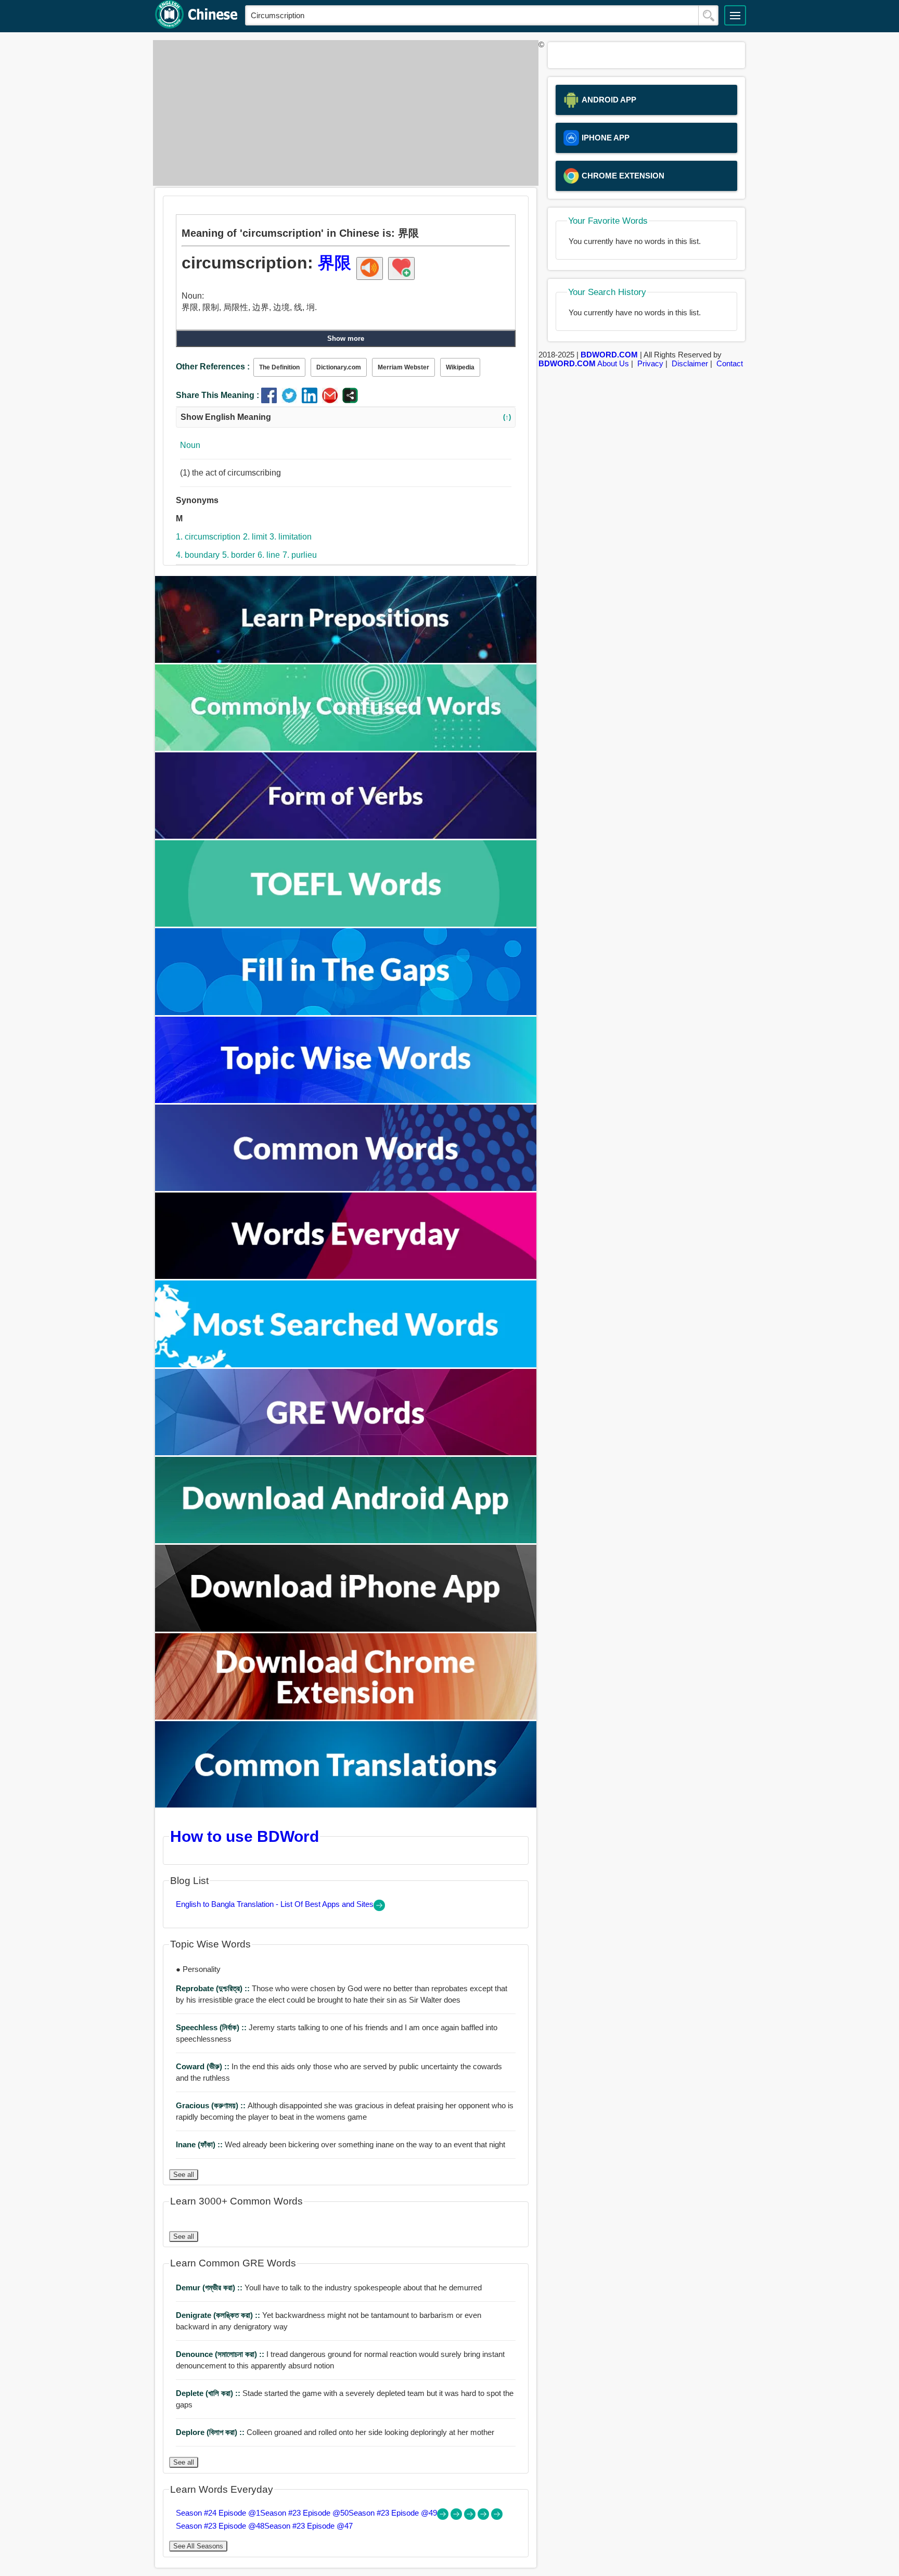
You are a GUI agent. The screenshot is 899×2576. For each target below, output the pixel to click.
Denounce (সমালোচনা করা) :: (221, 2354)
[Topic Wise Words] (346, 1100)
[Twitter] (292, 400)
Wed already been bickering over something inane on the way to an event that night (341, 2144)
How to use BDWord (245, 1836)
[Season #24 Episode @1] (444, 2517)
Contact (730, 363)
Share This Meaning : (217, 395)
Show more (346, 338)
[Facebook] (271, 400)
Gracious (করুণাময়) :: (212, 2105)
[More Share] (350, 400)
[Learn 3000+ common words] (346, 1188)
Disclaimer (690, 363)
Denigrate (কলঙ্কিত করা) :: (219, 2315)
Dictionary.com (339, 367)
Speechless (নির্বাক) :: (212, 2027)
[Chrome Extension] (346, 1717)
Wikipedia (460, 367)
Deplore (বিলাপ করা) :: (211, 2432)
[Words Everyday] (346, 1276)
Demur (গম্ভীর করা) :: (210, 2287)
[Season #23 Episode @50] (457, 2517)
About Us (613, 363)
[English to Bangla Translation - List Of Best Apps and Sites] (379, 1908)
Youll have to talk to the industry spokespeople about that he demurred (329, 2287)
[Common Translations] (346, 1805)
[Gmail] (332, 400)
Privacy (650, 363)
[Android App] (346, 1540)
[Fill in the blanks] (346, 1012)
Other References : (213, 367)
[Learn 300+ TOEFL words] (346, 924)
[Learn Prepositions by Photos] (346, 660)
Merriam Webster (403, 367)
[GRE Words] (346, 1452)
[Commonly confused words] (346, 748)
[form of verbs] (346, 836)
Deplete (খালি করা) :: (209, 2393)
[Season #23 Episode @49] (471, 2517)
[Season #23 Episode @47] (497, 2517)
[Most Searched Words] (346, 1364)
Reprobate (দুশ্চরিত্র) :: (214, 1988)
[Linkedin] (312, 400)
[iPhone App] (346, 1629)
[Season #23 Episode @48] (484, 2517)
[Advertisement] (343, 113)
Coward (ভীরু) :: (204, 2066)
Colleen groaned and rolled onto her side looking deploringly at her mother (335, 2432)
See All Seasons (198, 2546)
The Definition (279, 367)
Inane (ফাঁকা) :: (200, 2144)
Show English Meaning (346, 417)
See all (184, 2175)
